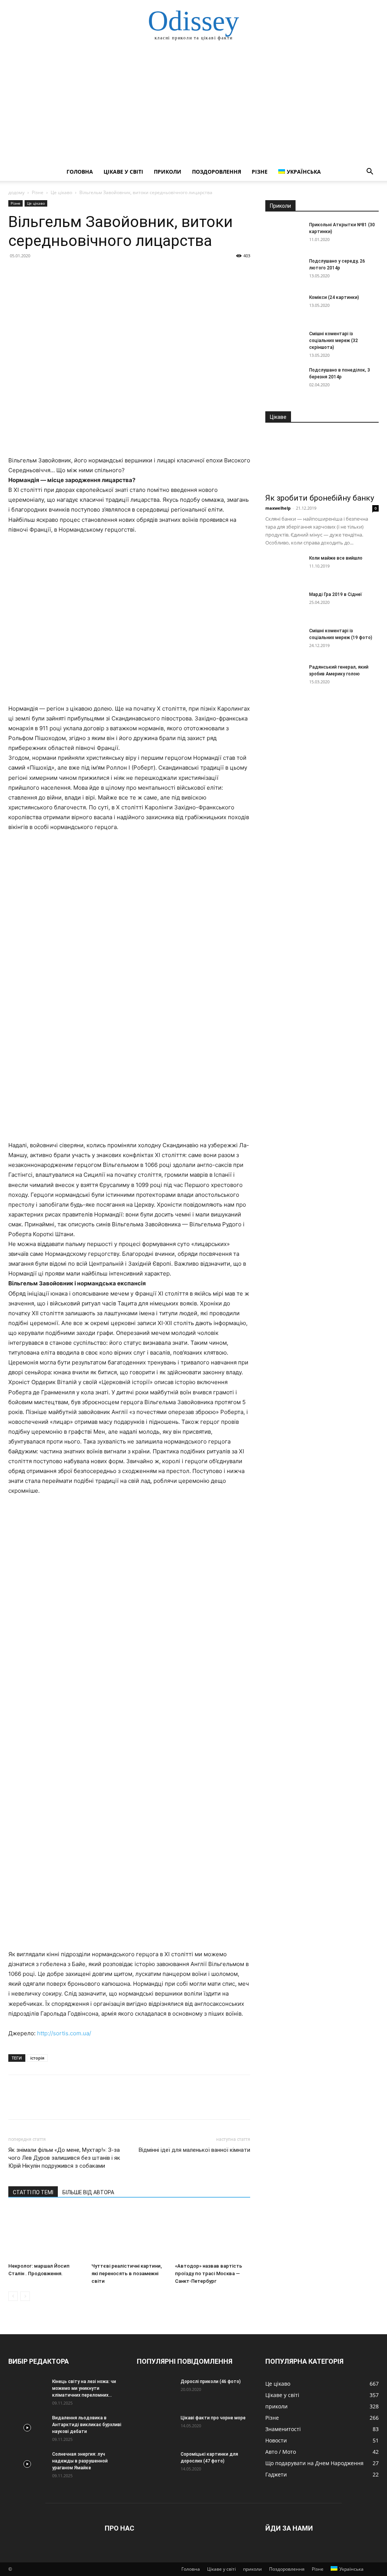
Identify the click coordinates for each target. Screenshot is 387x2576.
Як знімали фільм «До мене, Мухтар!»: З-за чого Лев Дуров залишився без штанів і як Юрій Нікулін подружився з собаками (64, 2158)
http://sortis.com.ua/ (64, 2033)
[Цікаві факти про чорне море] (156, 2428)
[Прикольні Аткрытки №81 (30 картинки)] (284, 235)
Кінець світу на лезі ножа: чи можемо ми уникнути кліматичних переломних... (84, 2388)
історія (37, 2058)
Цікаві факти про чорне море (213, 2418)
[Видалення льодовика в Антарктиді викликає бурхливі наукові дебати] (27, 2428)
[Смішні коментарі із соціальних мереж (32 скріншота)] (284, 344)
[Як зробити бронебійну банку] (322, 460)
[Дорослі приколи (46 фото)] (156, 2391)
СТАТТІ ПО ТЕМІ (33, 2192)
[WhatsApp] (68, 273)
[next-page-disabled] (25, 2296)
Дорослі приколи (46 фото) (211, 2382)
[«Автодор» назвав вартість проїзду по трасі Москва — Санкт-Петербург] (213, 2234)
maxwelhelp (278, 508)
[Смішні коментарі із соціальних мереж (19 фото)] (284, 641)
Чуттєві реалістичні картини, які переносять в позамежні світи (127, 2273)
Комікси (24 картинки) (334, 297)
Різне (260, 172)
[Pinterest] (51, 273)
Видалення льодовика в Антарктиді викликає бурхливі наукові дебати (87, 2425)
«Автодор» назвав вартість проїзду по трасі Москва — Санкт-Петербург (209, 2273)
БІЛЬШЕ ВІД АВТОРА (88, 2192)
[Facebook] (16, 273)
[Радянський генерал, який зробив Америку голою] (284, 677)
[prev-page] (13, 2296)
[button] (370, 172)
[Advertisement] (193, 106)
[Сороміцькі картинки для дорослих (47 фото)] (156, 2464)
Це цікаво (61, 192)
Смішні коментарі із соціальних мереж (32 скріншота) (334, 341)
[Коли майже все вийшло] (284, 568)
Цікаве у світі (123, 172)
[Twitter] (33, 273)
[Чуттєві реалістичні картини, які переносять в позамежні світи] (129, 2234)
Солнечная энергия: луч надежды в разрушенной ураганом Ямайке (80, 2461)
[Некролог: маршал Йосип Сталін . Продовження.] (46, 2234)
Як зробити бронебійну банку (320, 498)
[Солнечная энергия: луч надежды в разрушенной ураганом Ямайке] (27, 2464)
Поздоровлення (217, 172)
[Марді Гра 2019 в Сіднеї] (284, 604)
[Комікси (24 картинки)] (284, 307)
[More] (86, 273)
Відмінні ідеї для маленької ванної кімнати (194, 2150)
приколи (168, 172)
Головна (80, 172)
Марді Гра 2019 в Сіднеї (336, 594)
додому (16, 192)
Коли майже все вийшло (336, 558)
